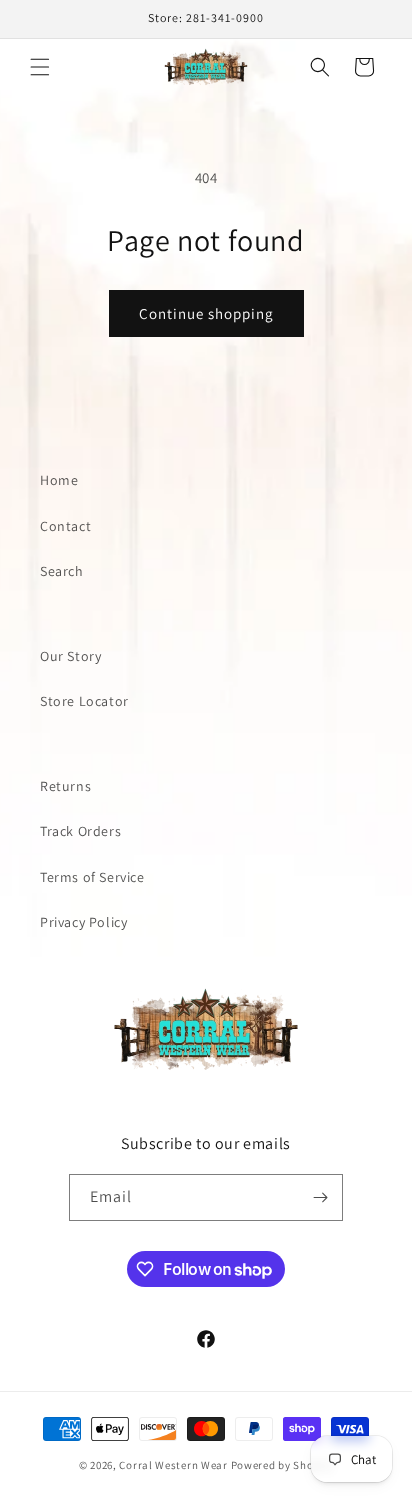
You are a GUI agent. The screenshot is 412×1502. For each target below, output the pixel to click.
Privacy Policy (83, 922)
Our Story (70, 656)
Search (62, 571)
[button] (40, 67)
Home (59, 480)
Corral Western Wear (173, 1465)
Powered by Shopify (282, 1465)
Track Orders (80, 831)
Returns (65, 786)
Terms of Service (92, 877)
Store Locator (84, 701)
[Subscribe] (320, 1197)
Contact (65, 526)
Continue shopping (206, 313)
